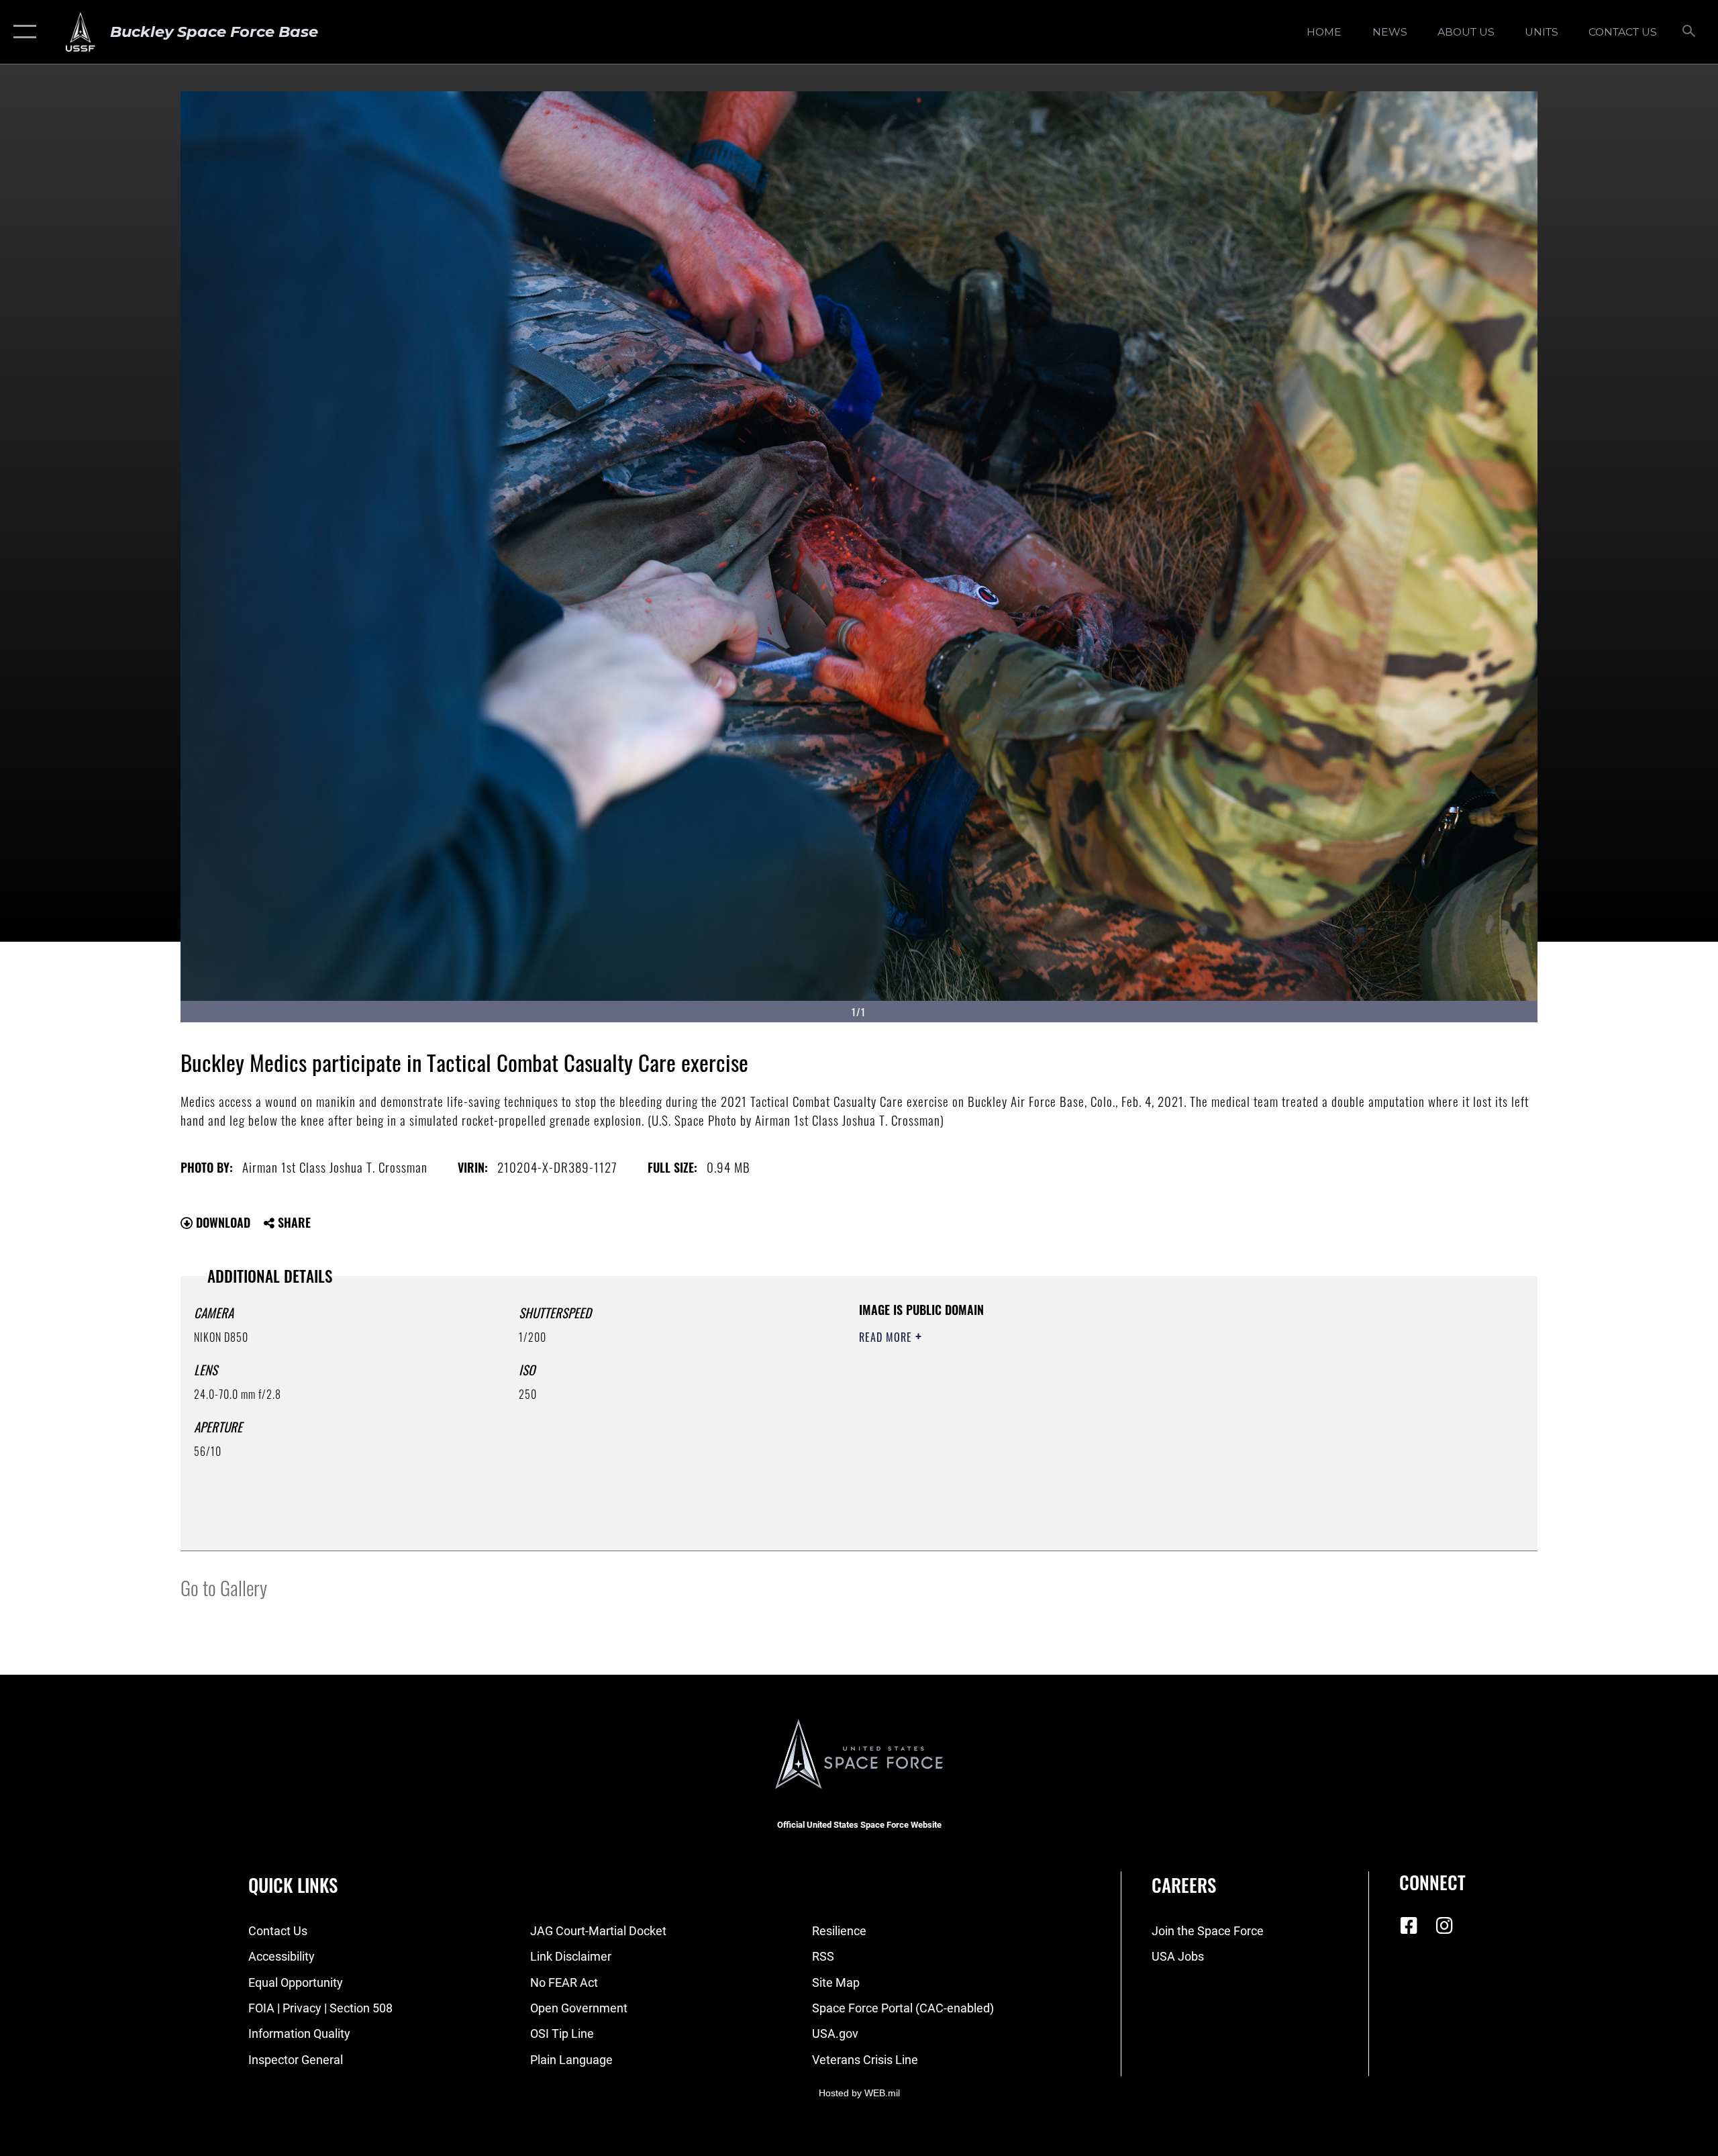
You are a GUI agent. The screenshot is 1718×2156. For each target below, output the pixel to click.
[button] (22, 32)
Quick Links (293, 1885)
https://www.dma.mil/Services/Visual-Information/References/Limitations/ (1016, 1404)
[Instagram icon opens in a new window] (1444, 1926)
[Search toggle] (1689, 32)
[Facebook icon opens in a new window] (1409, 1926)
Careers (1184, 1885)
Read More (887, 1337)
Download (221, 1222)
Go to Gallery (224, 1587)
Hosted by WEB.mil (859, 2093)
